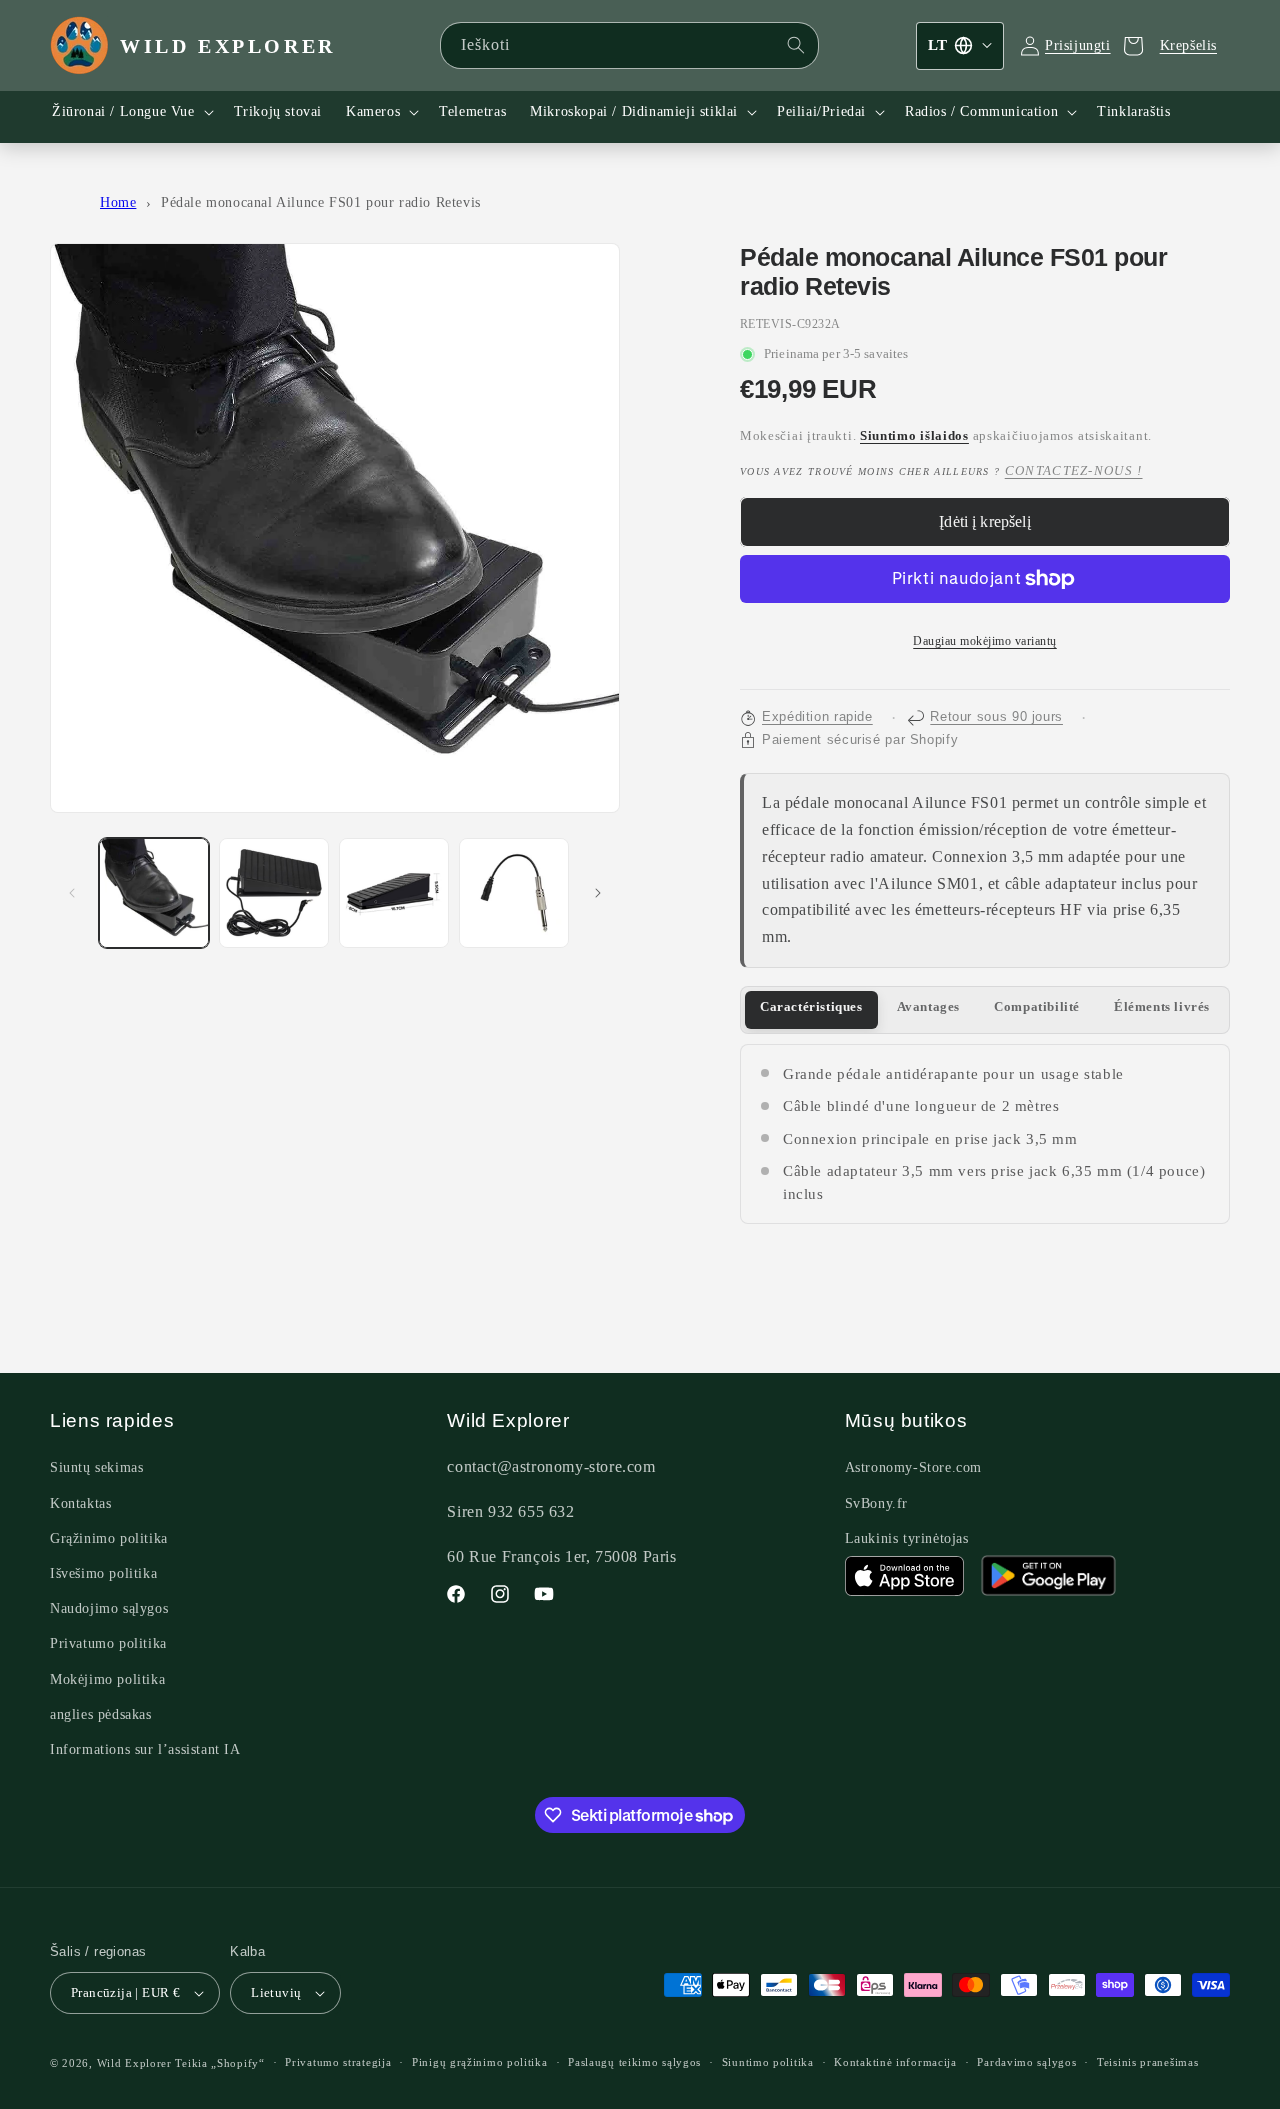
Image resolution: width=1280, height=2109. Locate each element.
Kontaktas (80, 1503)
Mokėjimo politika (107, 1679)
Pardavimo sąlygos (1026, 2062)
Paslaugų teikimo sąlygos (634, 2062)
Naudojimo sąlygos (109, 1608)
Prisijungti (1078, 45)
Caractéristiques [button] (811, 1007)
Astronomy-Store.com (913, 1467)
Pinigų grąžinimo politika (480, 2062)
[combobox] (630, 45)
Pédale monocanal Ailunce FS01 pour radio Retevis (321, 202)
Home (118, 202)
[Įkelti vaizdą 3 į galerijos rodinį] (394, 893)
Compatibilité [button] (1037, 1007)
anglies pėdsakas (101, 1714)
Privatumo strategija (338, 2062)
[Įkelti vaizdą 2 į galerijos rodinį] (274, 893)
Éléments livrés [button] (1162, 1007)
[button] (131, 112)
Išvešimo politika (103, 1573)
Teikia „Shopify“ (219, 2063)
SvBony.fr (876, 1503)
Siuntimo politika (768, 2062)
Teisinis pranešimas (1147, 2062)
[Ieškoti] (796, 45)
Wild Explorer (134, 2063)
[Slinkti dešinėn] (598, 893)
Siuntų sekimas (96, 1467)
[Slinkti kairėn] (72, 893)
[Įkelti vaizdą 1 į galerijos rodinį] (154, 893)
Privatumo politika (108, 1643)
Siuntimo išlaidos (914, 436)
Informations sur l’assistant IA (145, 1749)
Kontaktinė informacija (895, 2062)
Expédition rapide (817, 717)
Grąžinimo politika (109, 1538)
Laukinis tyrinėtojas (907, 1538)
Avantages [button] (928, 1007)
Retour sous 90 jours (996, 717)
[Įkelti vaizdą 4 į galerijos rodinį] (514, 893)
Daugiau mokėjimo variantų (985, 641)
